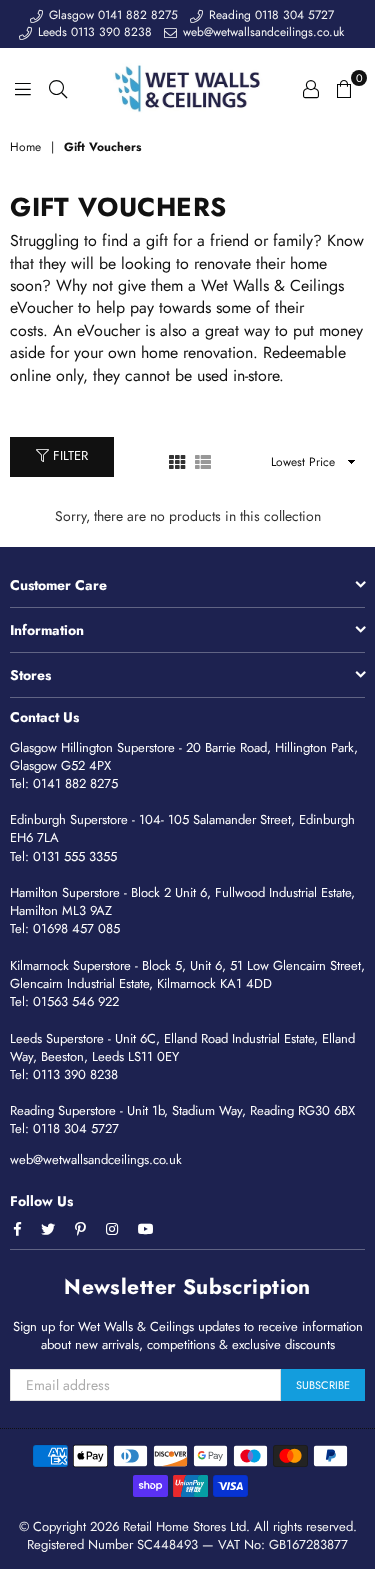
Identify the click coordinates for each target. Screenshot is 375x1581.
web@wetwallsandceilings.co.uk (261, 32)
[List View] (203, 461)
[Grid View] (177, 461)
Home (25, 147)
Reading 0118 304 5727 (269, 15)
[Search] (58, 88)
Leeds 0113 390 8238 (93, 32)
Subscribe (323, 1385)
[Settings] (311, 88)
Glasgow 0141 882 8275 (111, 15)
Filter (68, 455)
